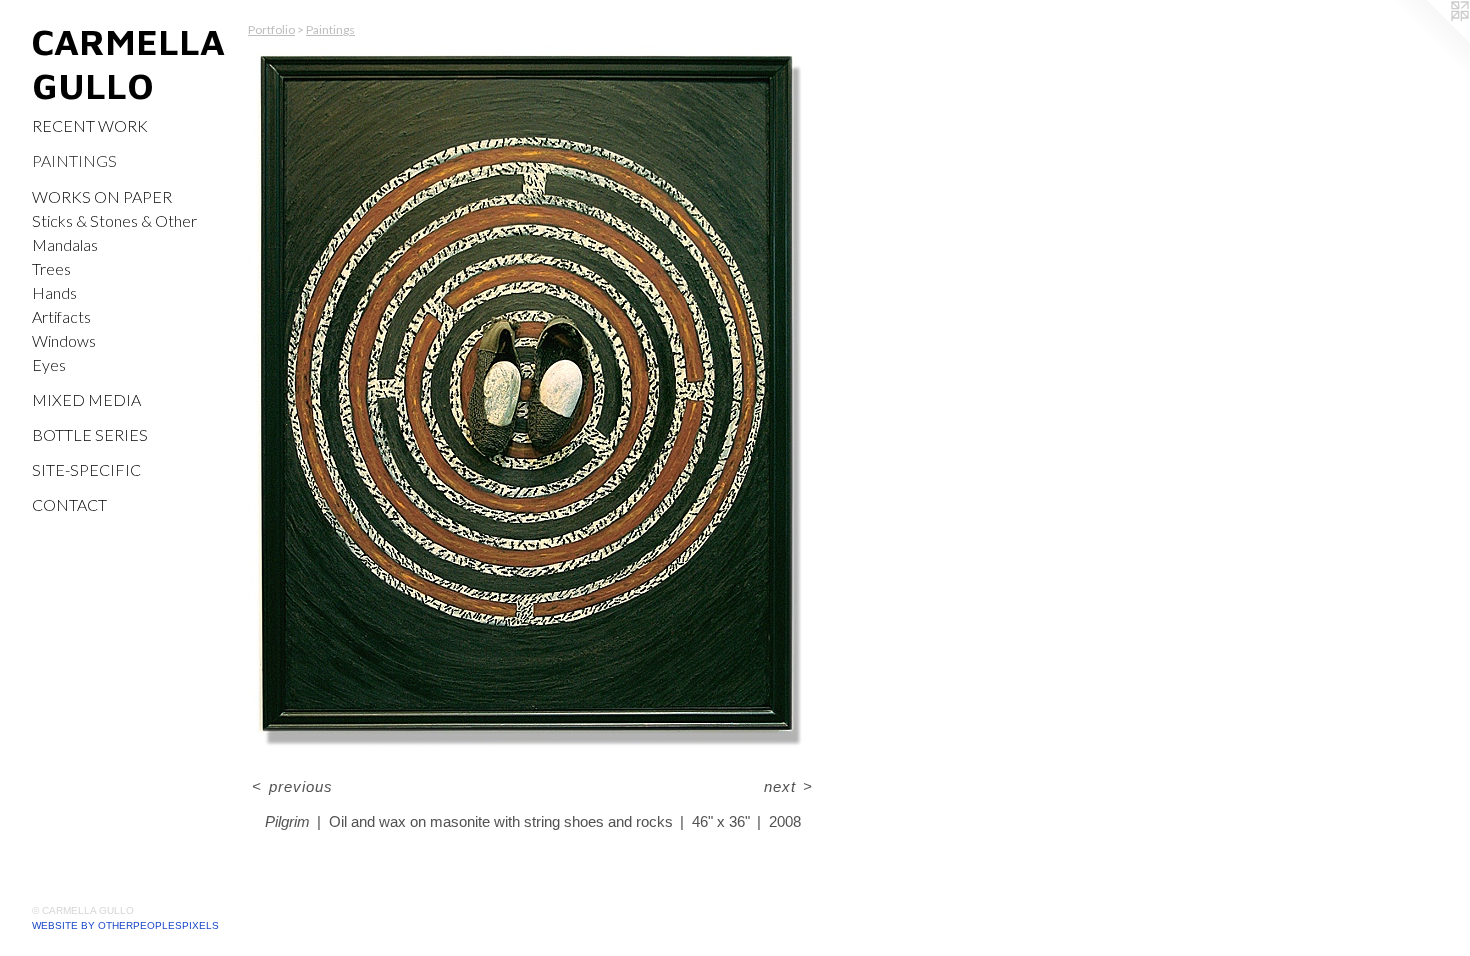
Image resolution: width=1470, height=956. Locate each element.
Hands (54, 292)
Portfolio (271, 29)
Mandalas (65, 244)
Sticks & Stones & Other (114, 220)
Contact (69, 504)
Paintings (74, 160)
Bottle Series (90, 434)
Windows (64, 340)
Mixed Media (86, 399)
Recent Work (90, 125)
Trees (51, 268)
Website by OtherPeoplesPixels (125, 925)
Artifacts (61, 316)
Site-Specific (86, 469)
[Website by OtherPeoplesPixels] (1430, 40)
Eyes (49, 364)
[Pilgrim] (532, 402)
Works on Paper (102, 196)
